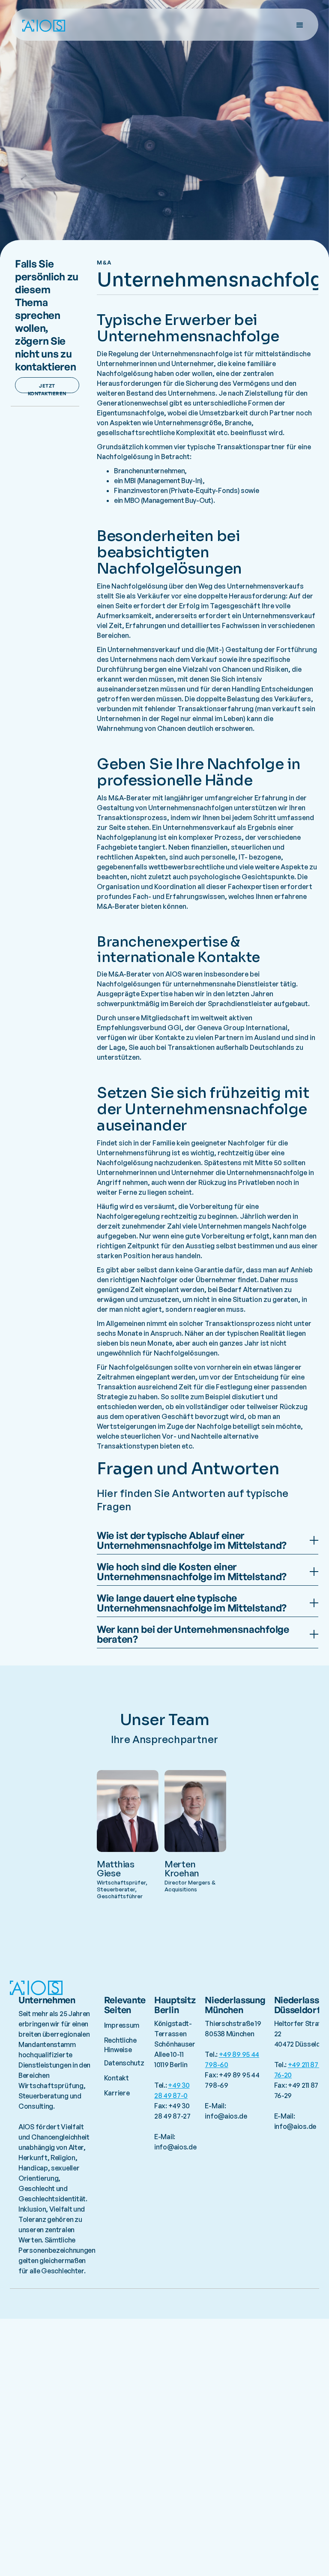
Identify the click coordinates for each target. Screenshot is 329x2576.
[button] (300, 25)
